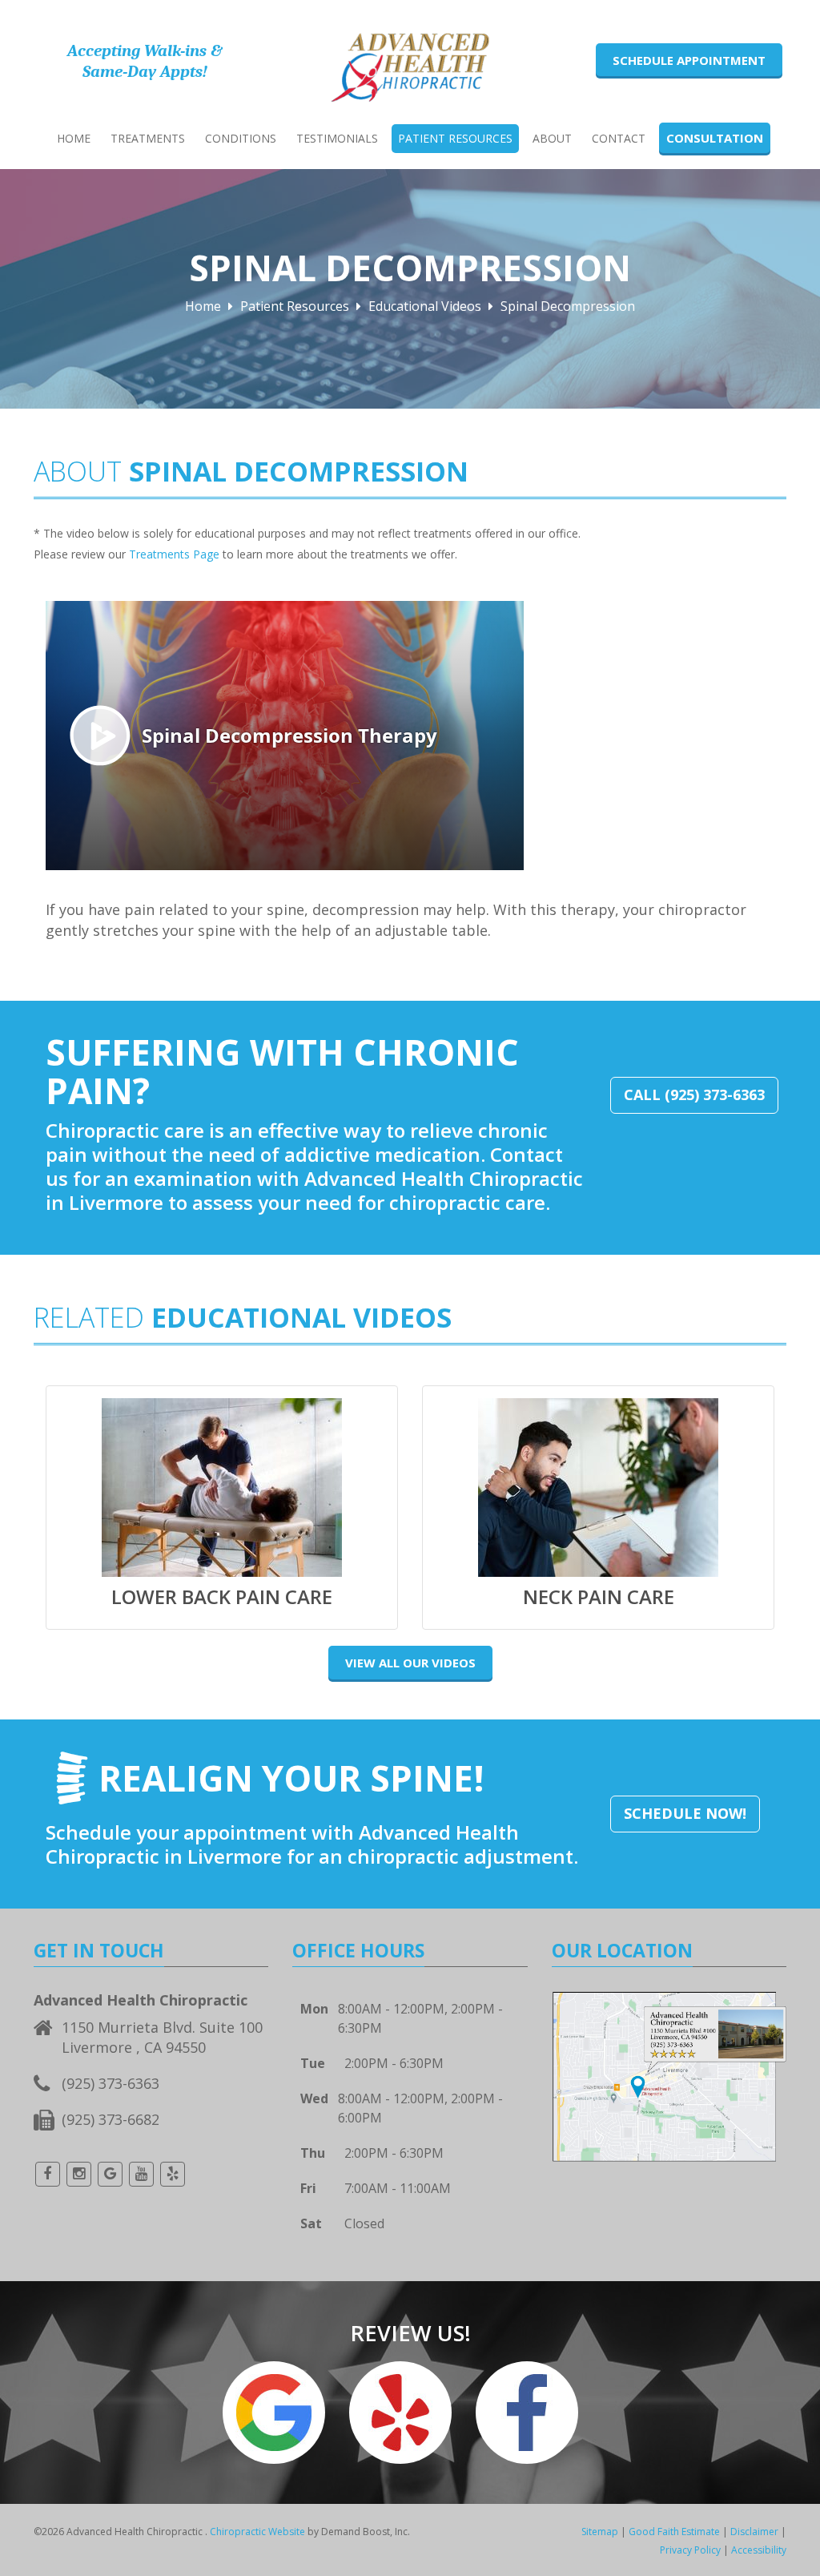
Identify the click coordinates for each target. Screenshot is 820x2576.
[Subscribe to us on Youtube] (141, 2174)
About (552, 138)
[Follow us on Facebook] (47, 2174)
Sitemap (600, 2532)
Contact (619, 138)
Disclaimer (754, 2532)
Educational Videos (425, 306)
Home (74, 138)
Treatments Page (174, 554)
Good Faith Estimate (674, 2532)
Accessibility (759, 2550)
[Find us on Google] (110, 2174)
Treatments (148, 138)
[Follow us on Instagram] (78, 2174)
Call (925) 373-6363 (694, 1094)
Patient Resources (455, 138)
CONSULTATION (715, 138)
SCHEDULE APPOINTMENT (689, 60)
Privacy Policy (690, 2550)
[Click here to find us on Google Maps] (669, 2074)
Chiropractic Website (257, 2532)
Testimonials (337, 138)
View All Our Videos (410, 1663)
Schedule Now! (685, 1813)
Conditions (241, 138)
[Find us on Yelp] (172, 2174)
